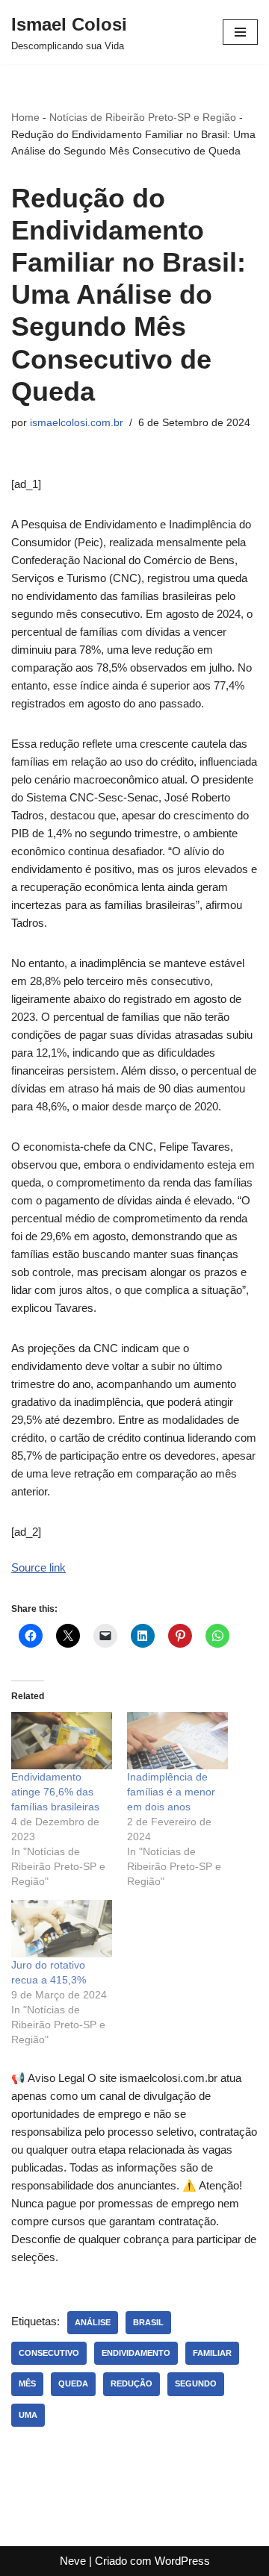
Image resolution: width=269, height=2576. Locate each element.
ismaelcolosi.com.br (77, 423)
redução (132, 2383)
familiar (212, 2353)
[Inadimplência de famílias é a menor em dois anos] (177, 1741)
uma (28, 2415)
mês (27, 2383)
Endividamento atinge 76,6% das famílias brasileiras (55, 1792)
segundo (196, 2383)
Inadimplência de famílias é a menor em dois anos (171, 1792)
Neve (73, 2561)
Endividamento (136, 2353)
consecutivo (49, 2353)
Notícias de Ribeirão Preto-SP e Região (143, 117)
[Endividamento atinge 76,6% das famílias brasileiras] (62, 1741)
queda (73, 2383)
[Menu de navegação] (240, 32)
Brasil (148, 2322)
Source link (38, 1567)
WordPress (182, 2561)
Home (25, 117)
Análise (93, 2322)
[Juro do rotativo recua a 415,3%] (62, 1929)
